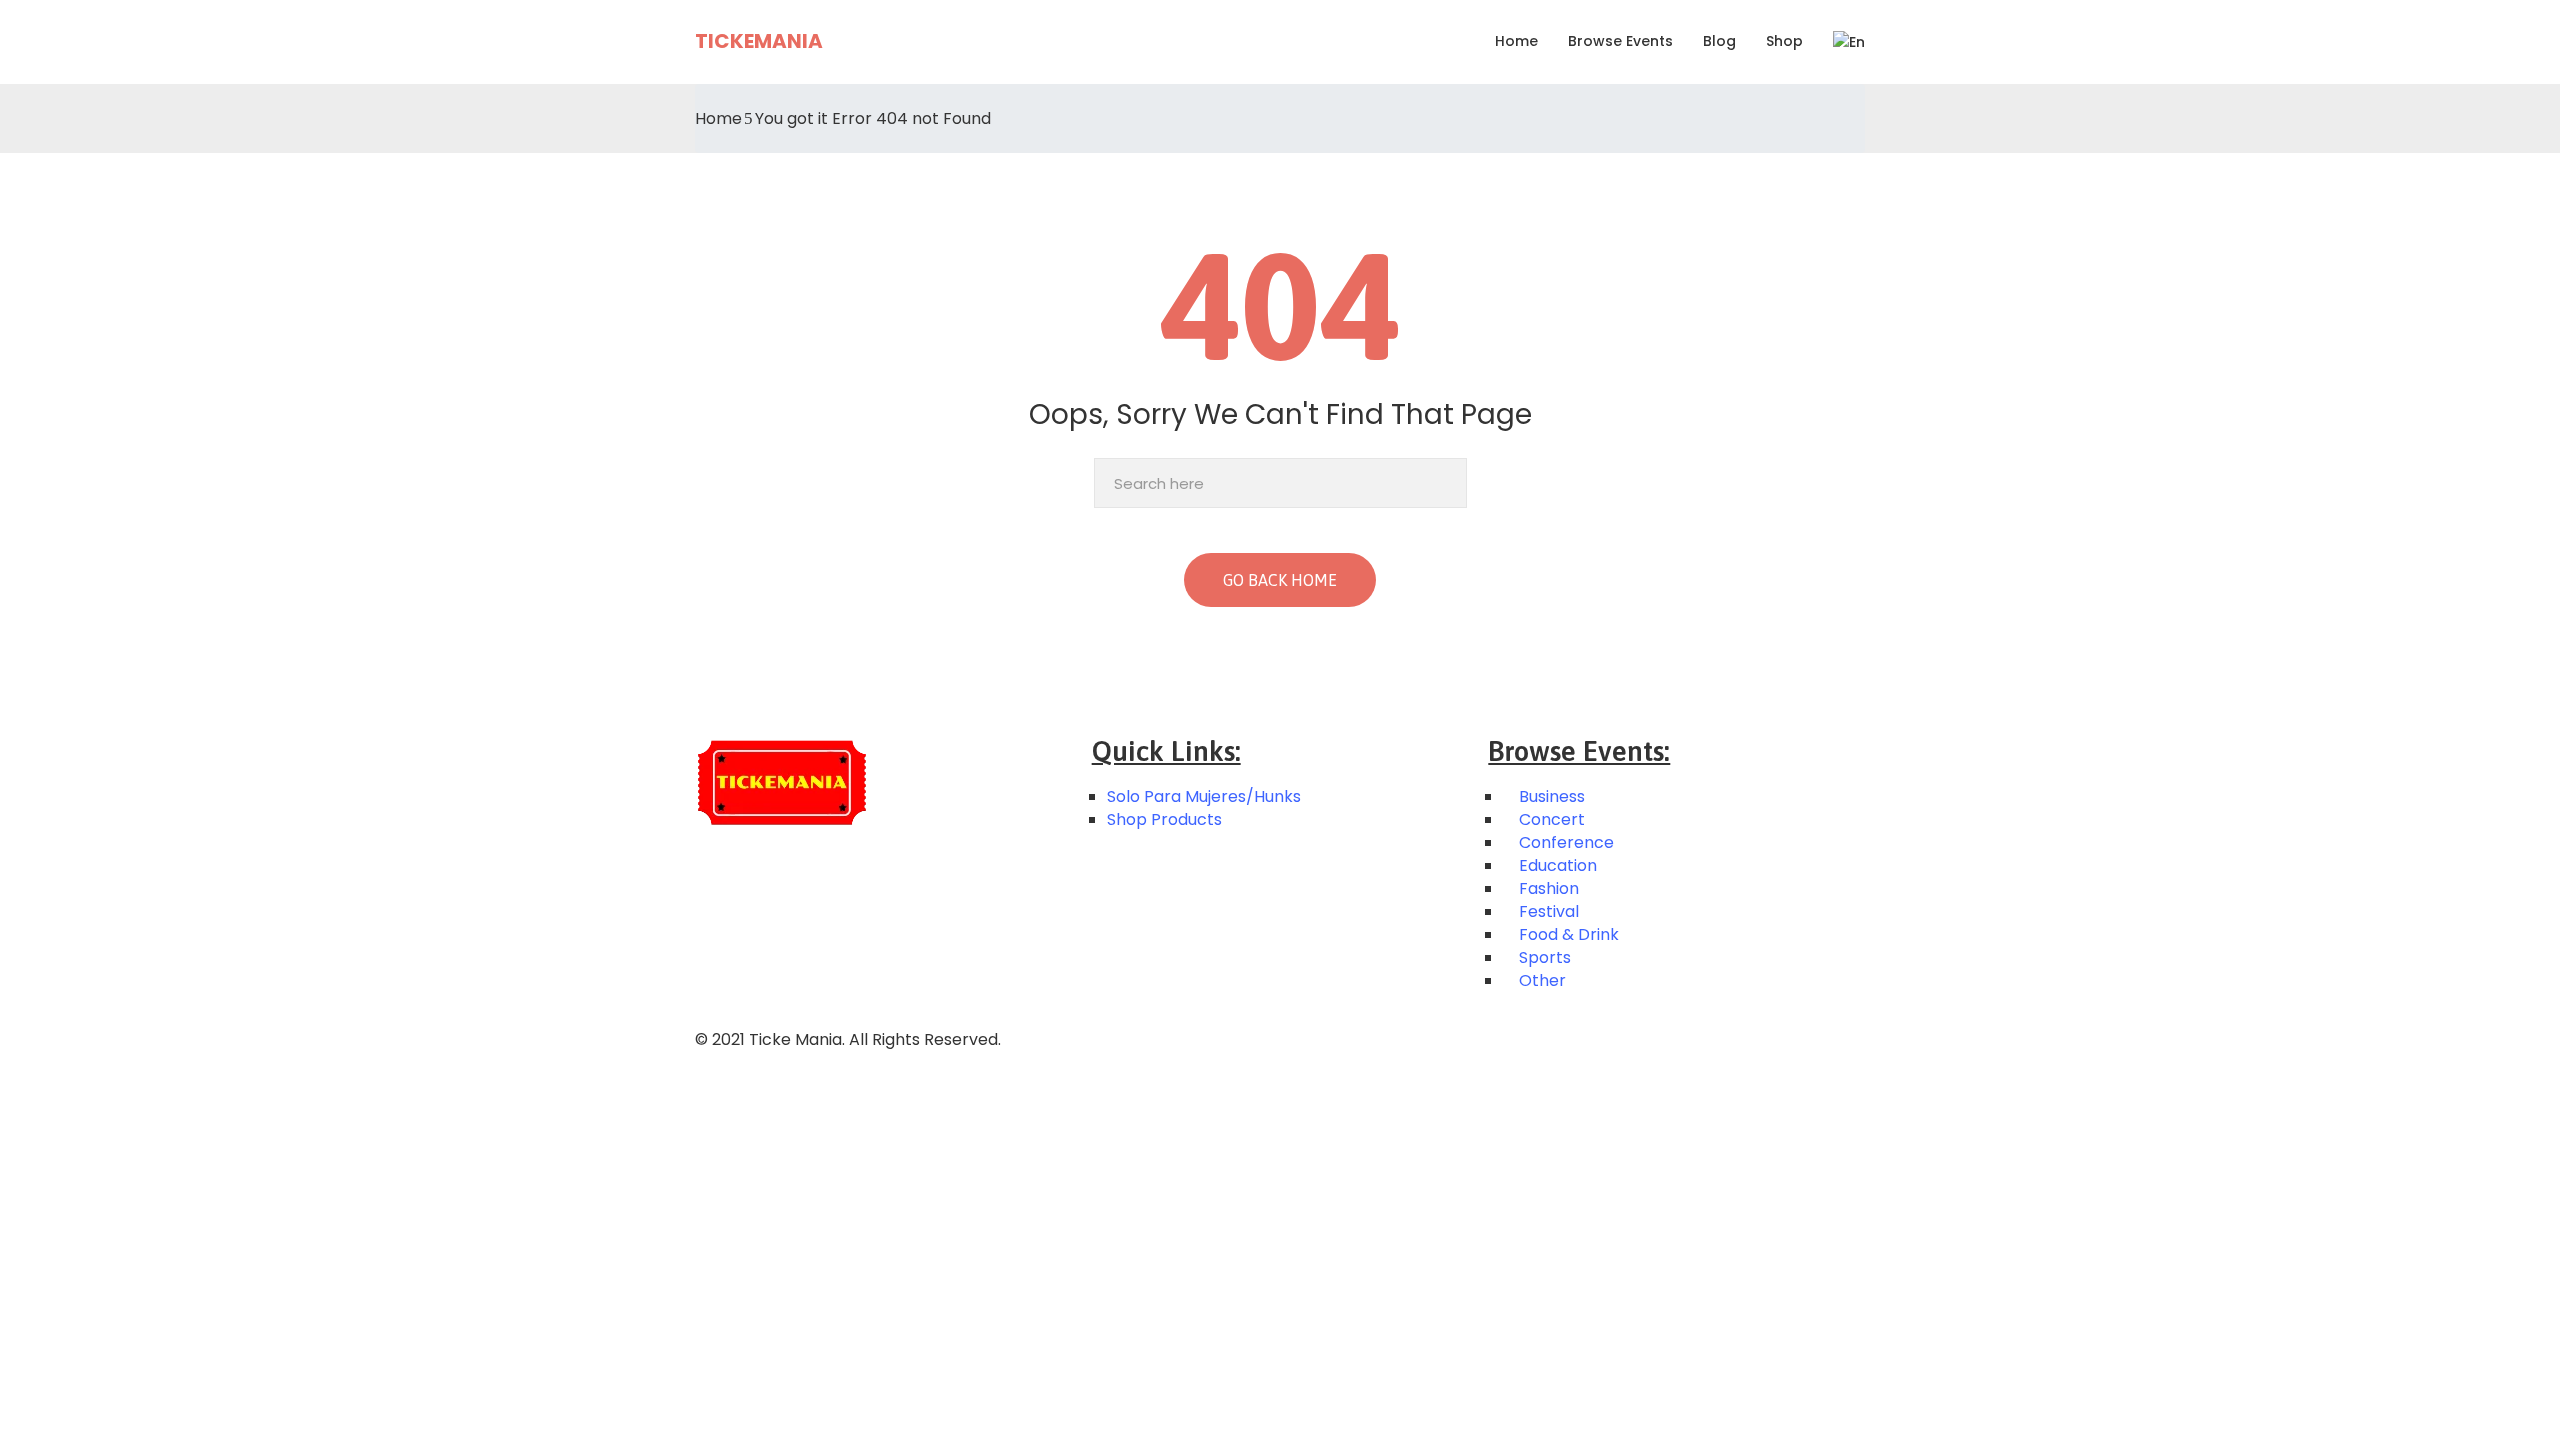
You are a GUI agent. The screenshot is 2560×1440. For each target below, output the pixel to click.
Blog (1719, 41)
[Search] (1446, 483)
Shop (1784, 41)
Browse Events (1620, 41)
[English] (1841, 42)
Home (1516, 41)
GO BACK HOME (1280, 580)
